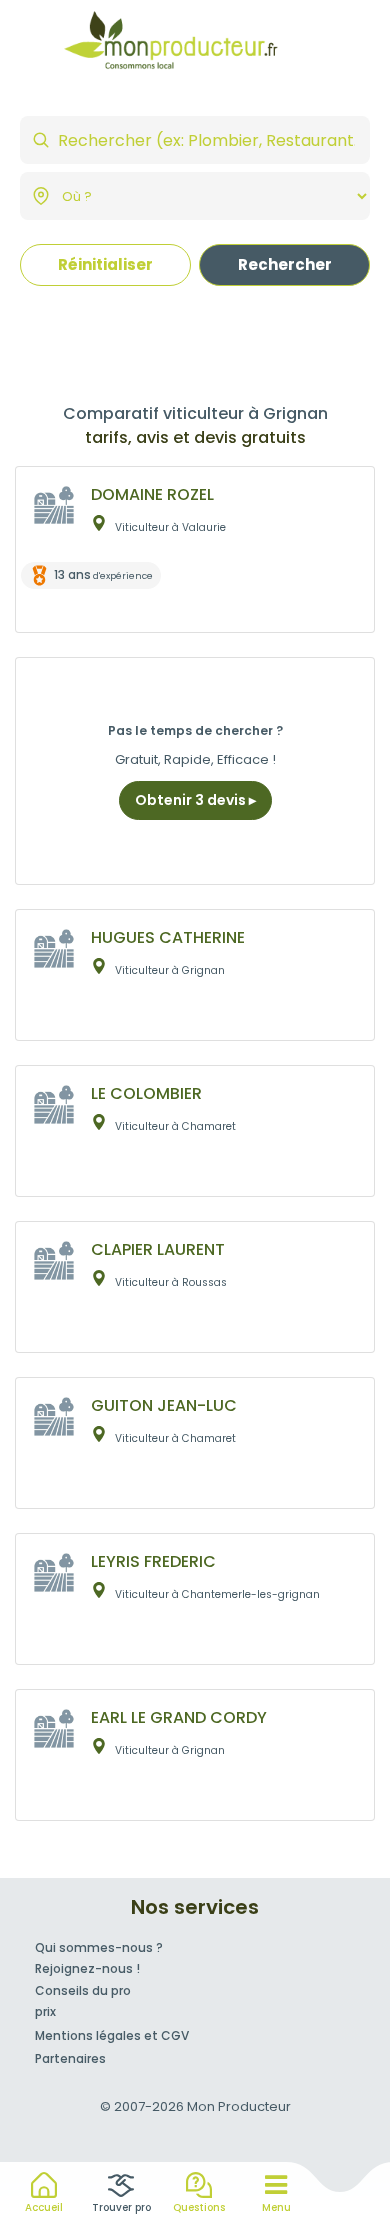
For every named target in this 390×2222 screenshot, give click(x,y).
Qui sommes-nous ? (99, 1947)
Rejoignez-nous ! (87, 1968)
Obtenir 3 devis (192, 800)
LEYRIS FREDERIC (153, 1561)
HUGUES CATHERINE (168, 937)
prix (45, 2011)
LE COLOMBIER (146, 1093)
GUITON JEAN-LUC (164, 1405)
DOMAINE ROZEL (152, 494)
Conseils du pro (83, 1990)
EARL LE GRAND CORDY (179, 1717)
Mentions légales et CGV (112, 2035)
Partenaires (70, 2058)
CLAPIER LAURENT (158, 1249)
